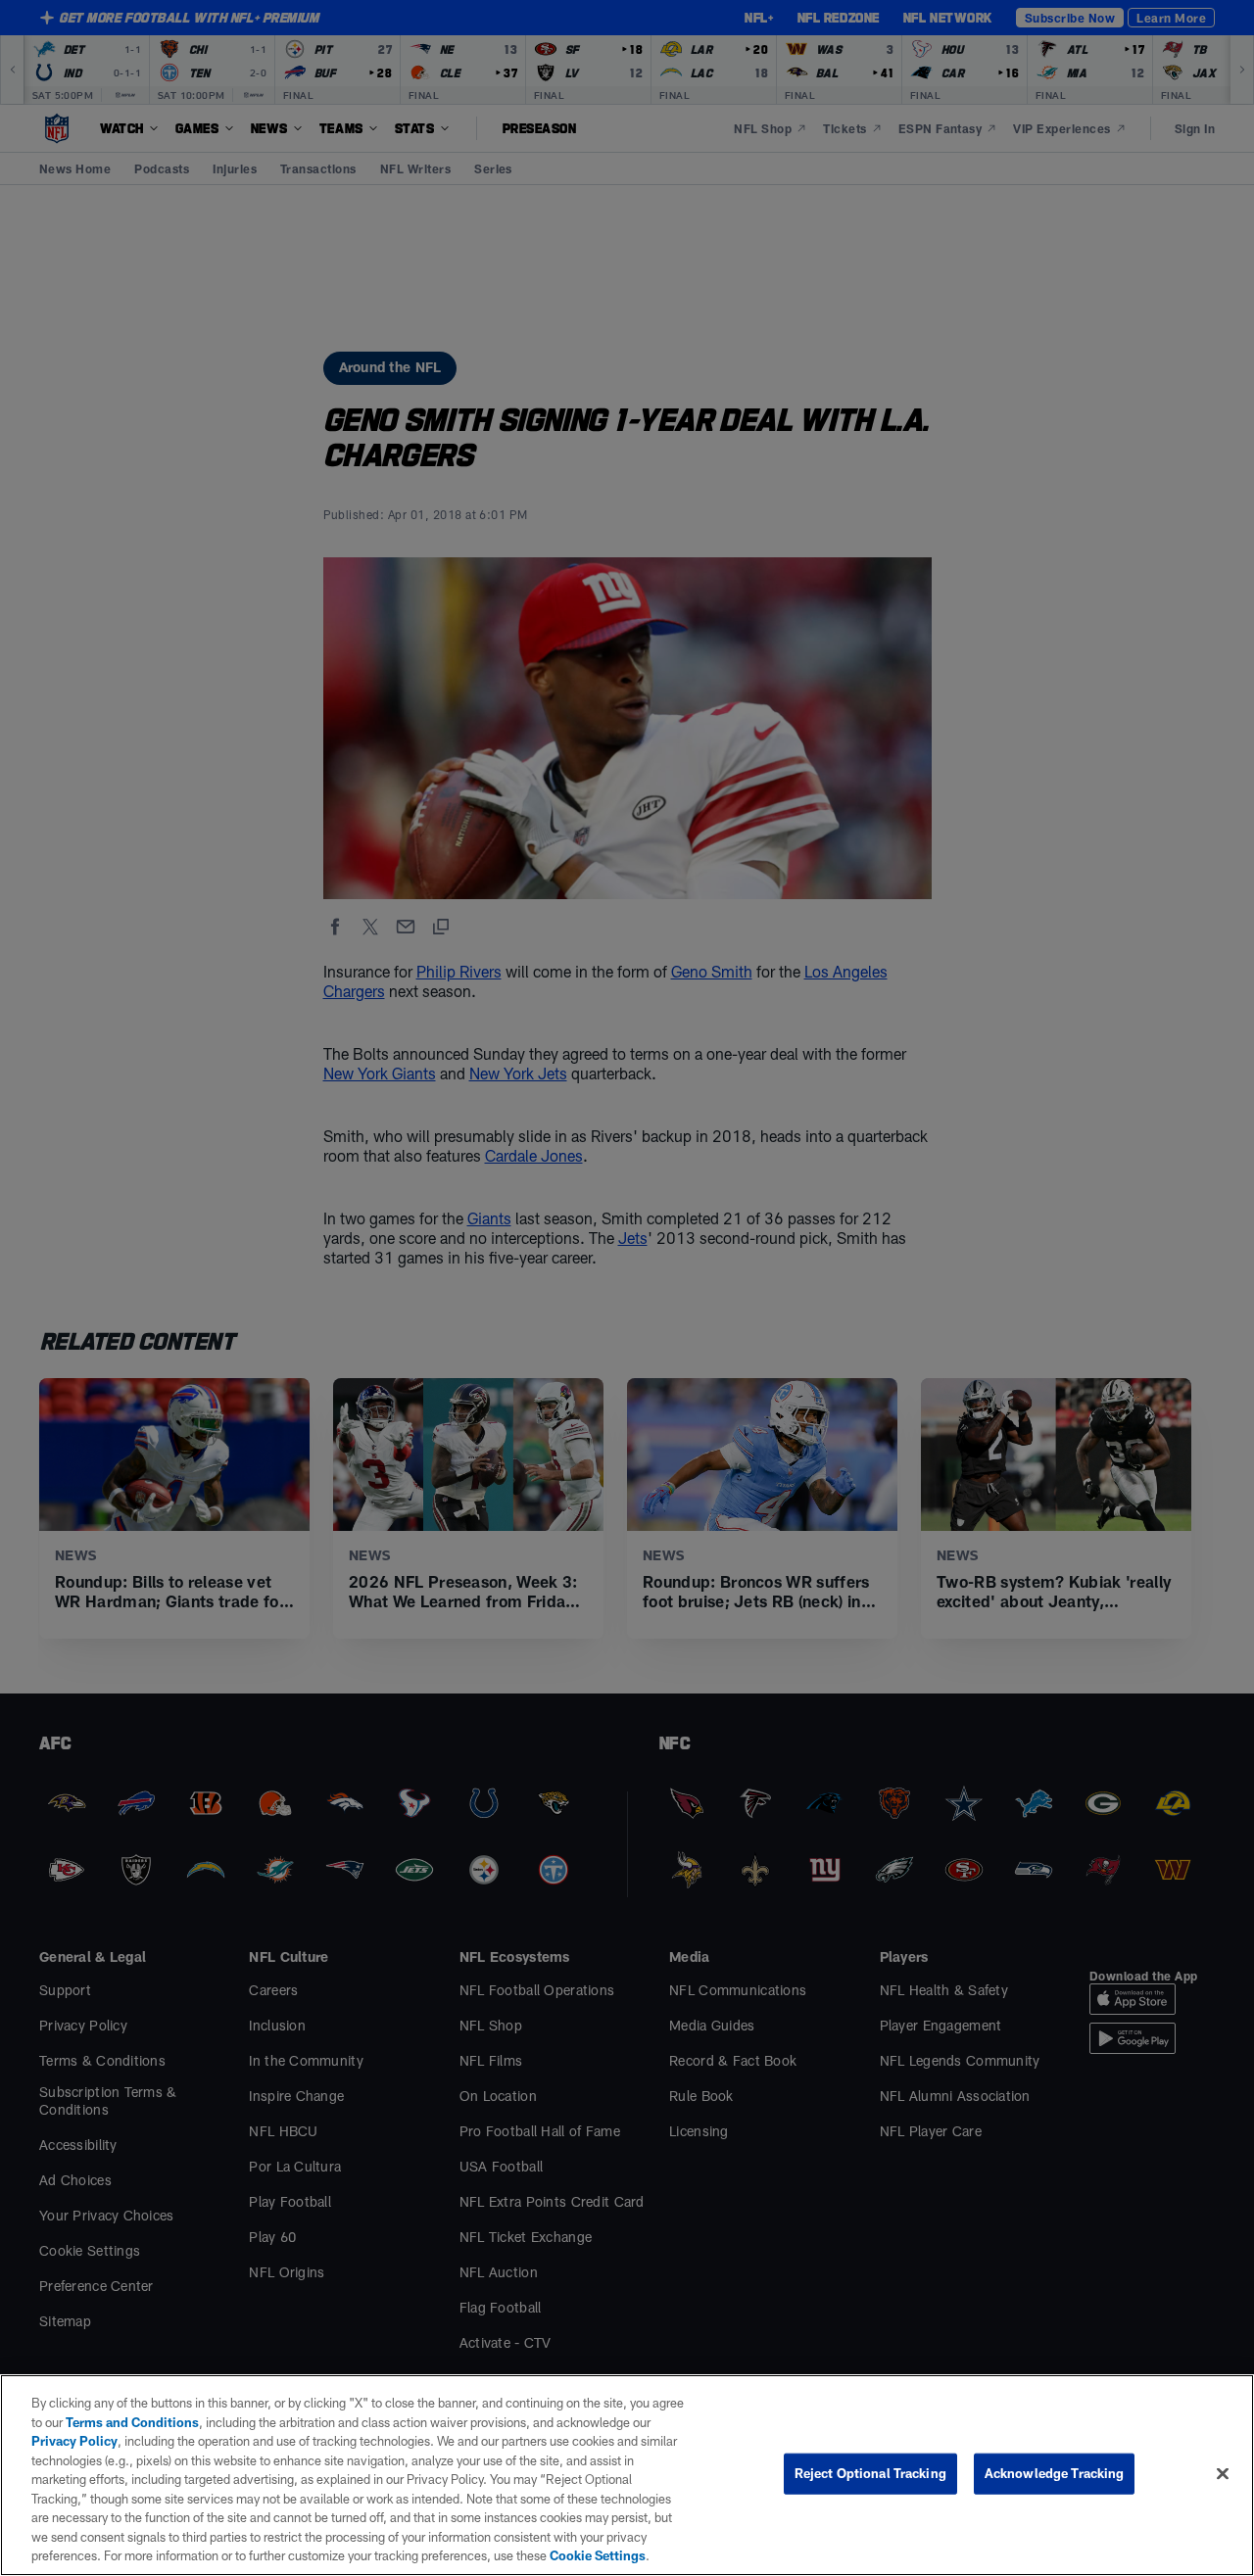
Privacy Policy (74, 2441)
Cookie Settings (598, 2555)
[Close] (1223, 2474)
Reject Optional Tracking (870, 2473)
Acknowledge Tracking (1055, 2473)
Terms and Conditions (132, 2422)
